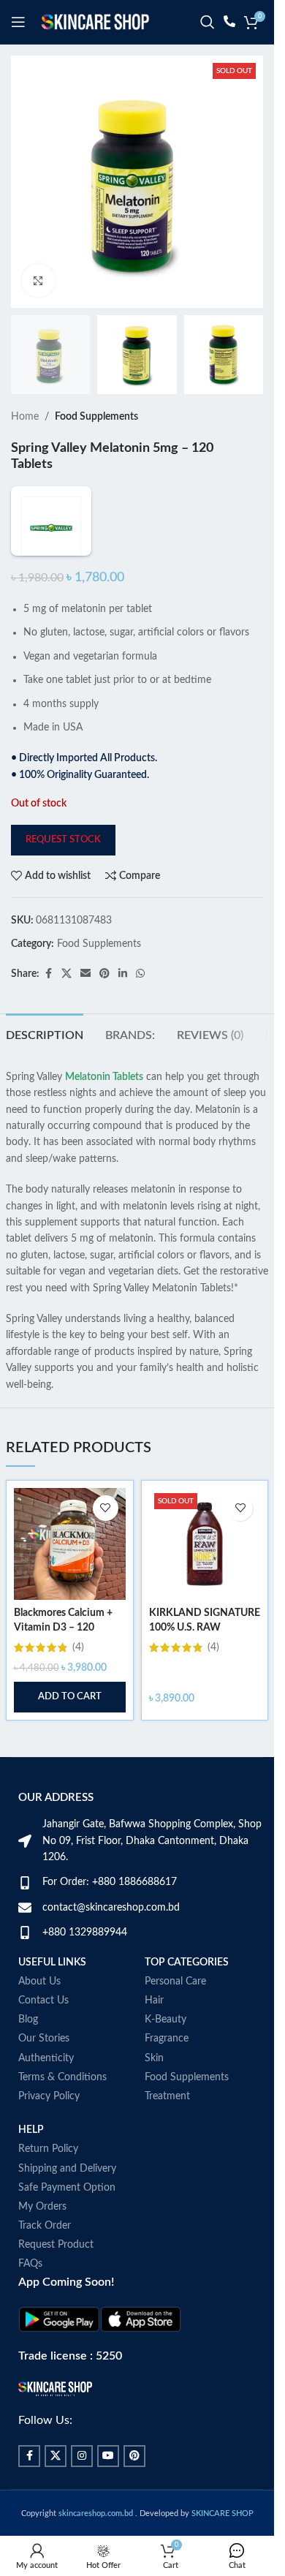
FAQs (19, 2248)
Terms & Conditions (52, 2061)
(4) (78, 1647)
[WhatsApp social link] (140, 974)
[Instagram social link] (71, 2440)
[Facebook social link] (48, 974)
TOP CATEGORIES (192, 1946)
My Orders (31, 2191)
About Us (28, 1965)
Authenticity (35, 2041)
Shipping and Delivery (56, 2152)
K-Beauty (171, 2003)
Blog (17, 2003)
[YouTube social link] (97, 2440)
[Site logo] (95, 22)
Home (25, 417)
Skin (159, 2041)
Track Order (34, 2210)
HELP (20, 2114)
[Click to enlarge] (38, 280)
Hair (159, 1984)
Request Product (45, 2229)
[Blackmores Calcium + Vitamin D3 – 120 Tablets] (70, 1544)
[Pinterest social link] (104, 974)
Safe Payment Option (56, 2171)
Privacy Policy (38, 2080)
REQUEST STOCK (63, 840)
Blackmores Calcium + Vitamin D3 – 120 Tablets (63, 1627)
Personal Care (180, 1965)
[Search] (208, 22)
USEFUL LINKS (41, 1946)
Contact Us (33, 1984)
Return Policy (37, 2133)
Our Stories (33, 2022)
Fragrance (172, 2022)
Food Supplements (96, 417)
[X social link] (66, 974)
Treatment (172, 2080)
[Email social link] (85, 974)
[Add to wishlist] (106, 1508)
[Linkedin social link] (123, 974)
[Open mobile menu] (18, 22)
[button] (70, 1697)
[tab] (45, 1034)
